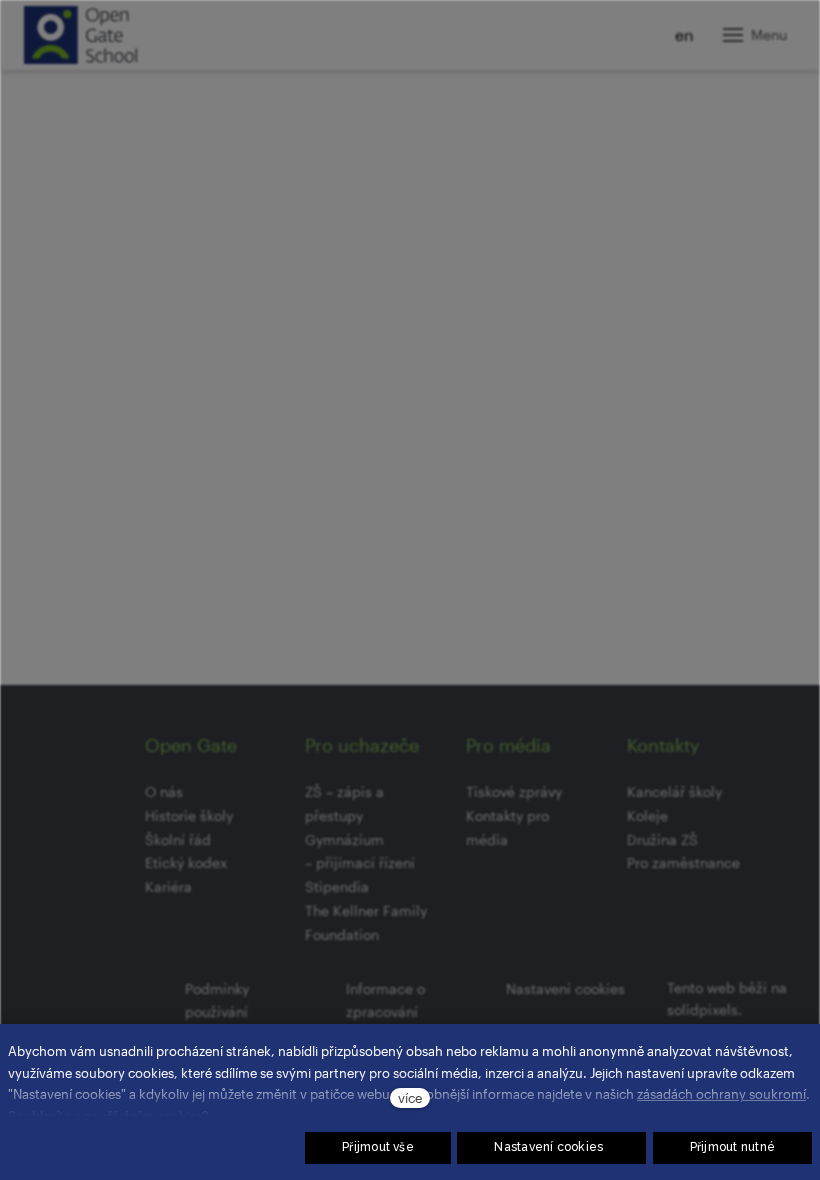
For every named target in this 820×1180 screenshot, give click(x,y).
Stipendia (337, 886)
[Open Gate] (80, 35)
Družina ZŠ (662, 839)
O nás (164, 791)
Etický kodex (186, 862)
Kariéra (168, 886)
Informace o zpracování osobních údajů (396, 1012)
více (410, 1097)
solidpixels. (704, 1009)
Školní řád (178, 839)
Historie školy (189, 815)
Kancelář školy (674, 791)
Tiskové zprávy (514, 791)
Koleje (647, 815)
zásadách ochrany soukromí (721, 1093)
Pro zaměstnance (683, 862)
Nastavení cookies (565, 988)
